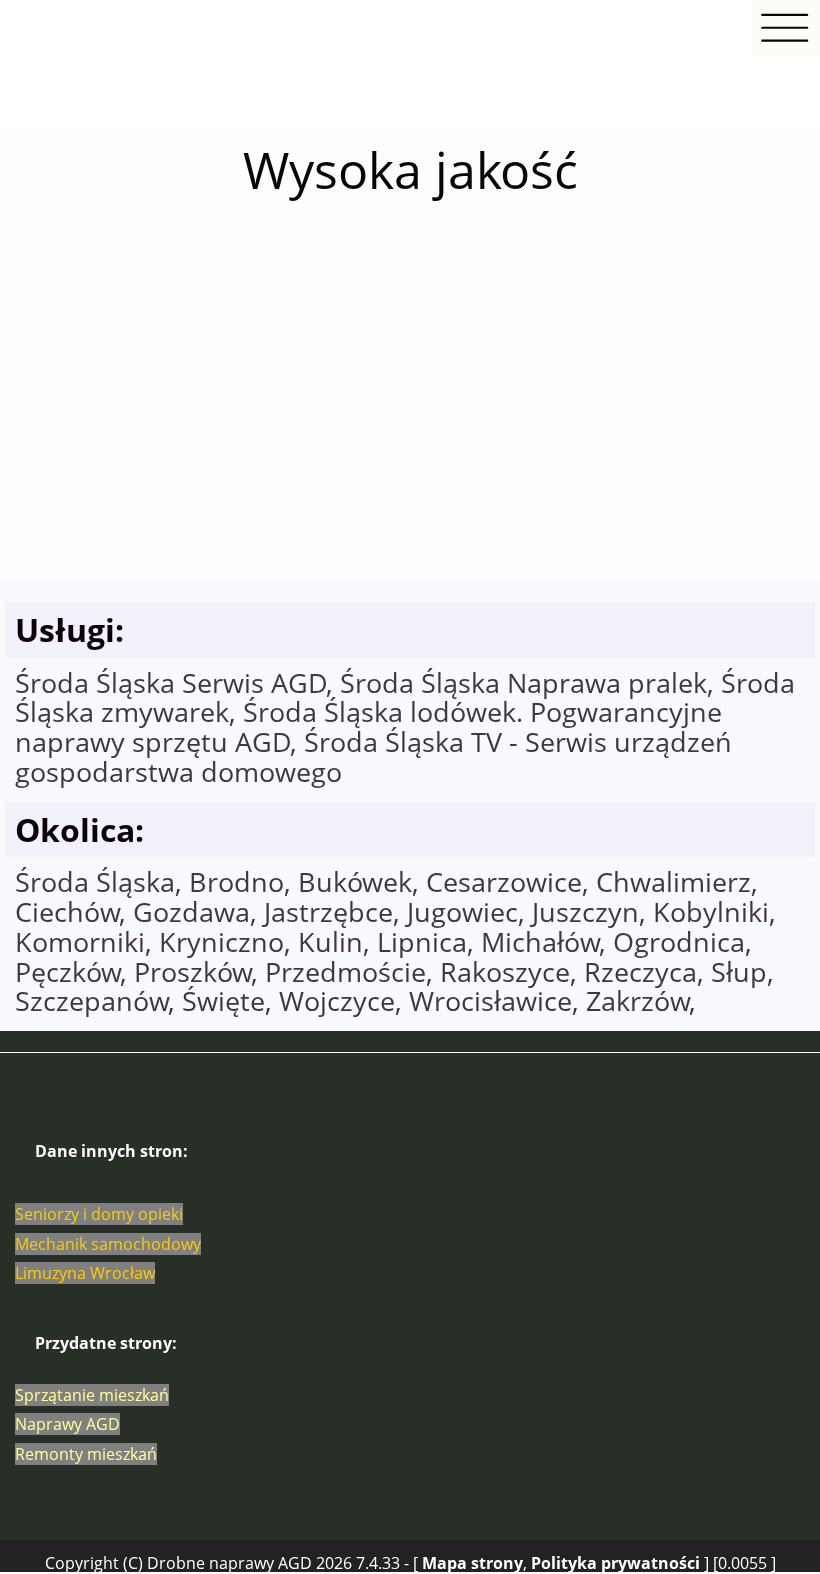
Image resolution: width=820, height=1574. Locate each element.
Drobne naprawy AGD (229, 1563)
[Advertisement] (410, 423)
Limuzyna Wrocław (85, 1273)
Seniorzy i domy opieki (99, 1214)
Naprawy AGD (67, 1424)
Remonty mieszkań (86, 1454)
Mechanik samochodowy (108, 1244)
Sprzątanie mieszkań (92, 1395)
